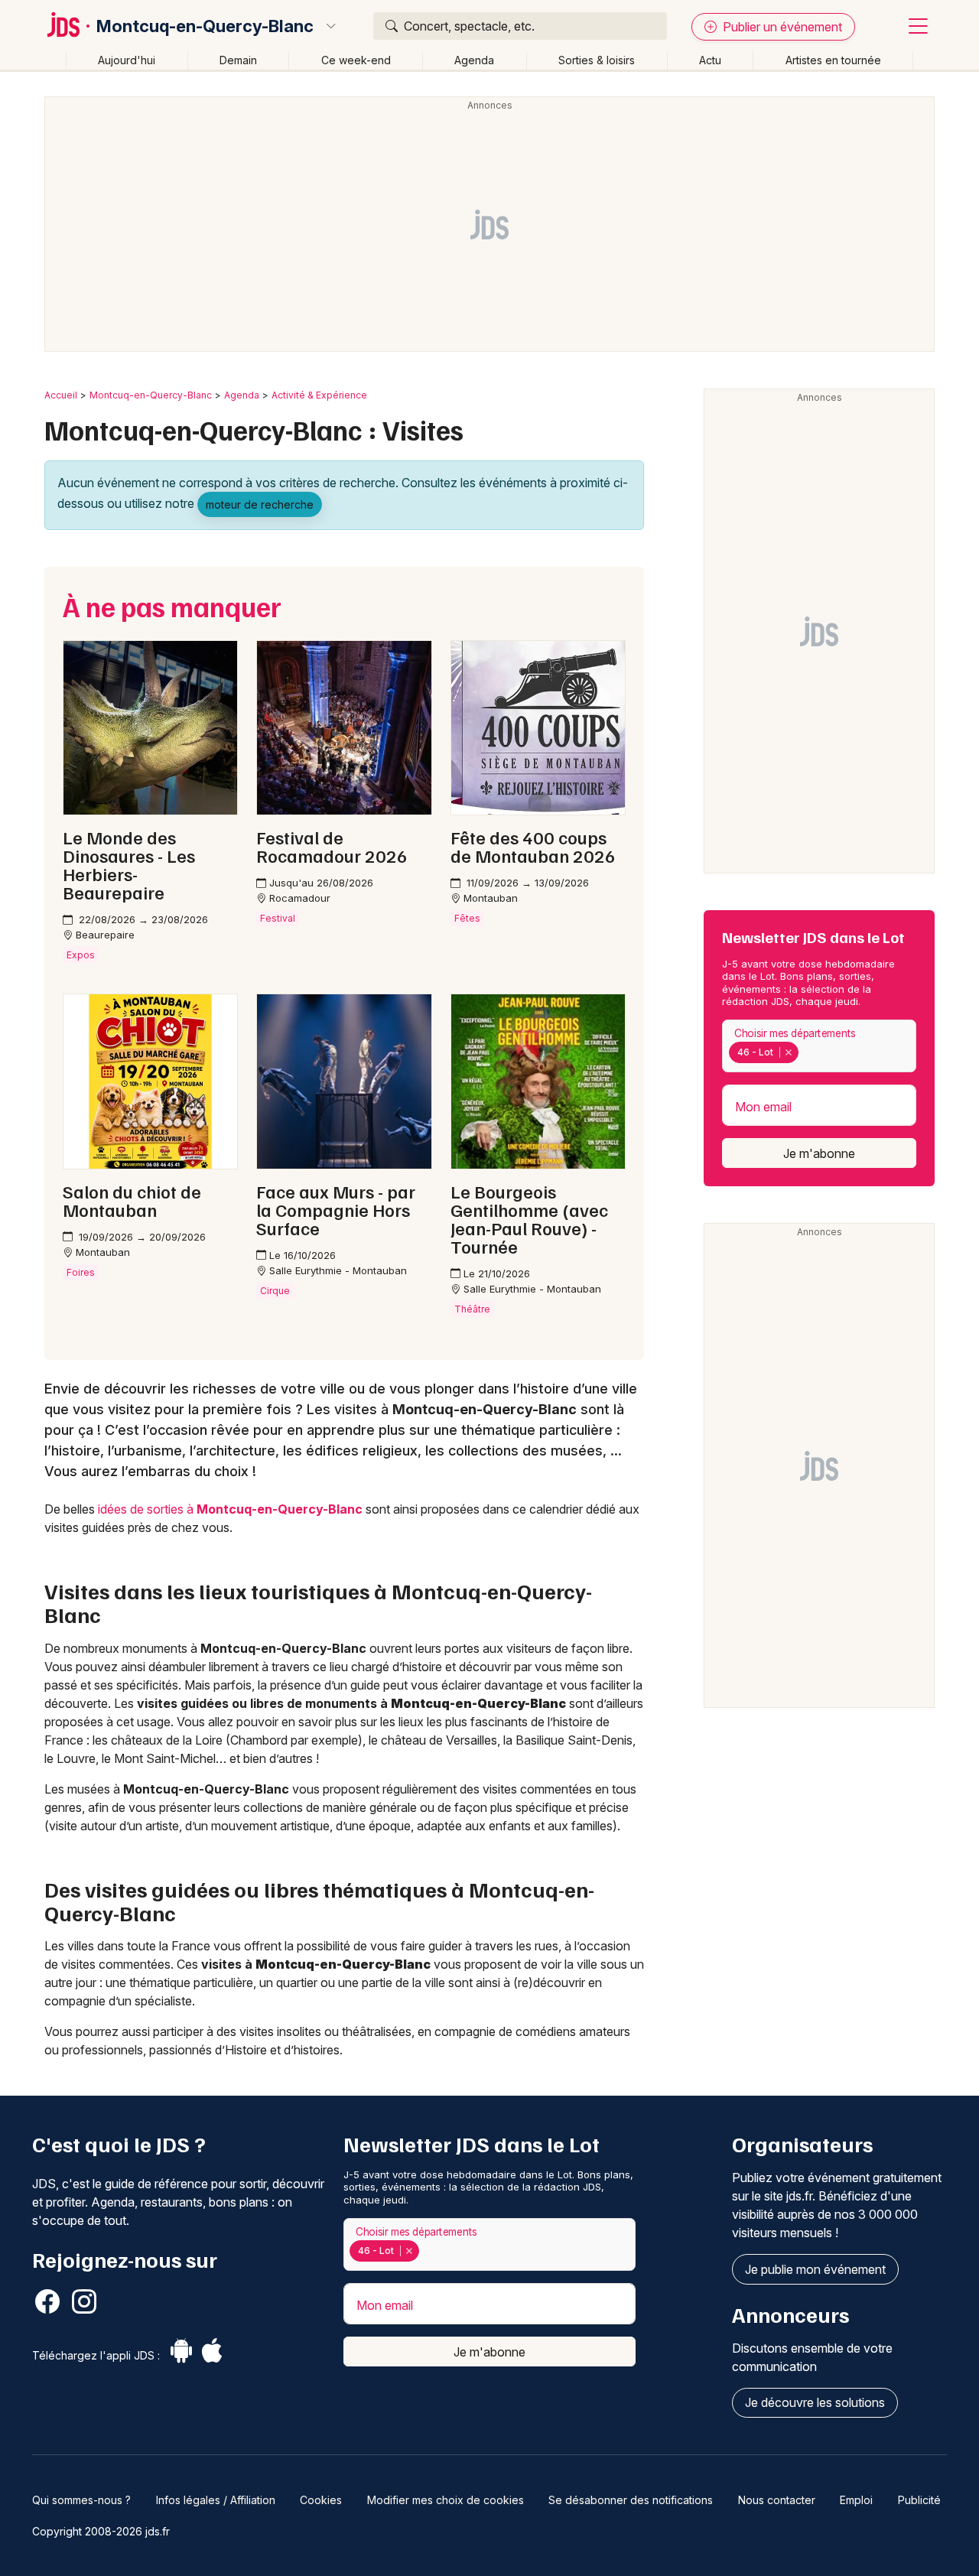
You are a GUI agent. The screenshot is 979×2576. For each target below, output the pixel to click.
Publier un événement (781, 27)
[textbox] (805, 1052)
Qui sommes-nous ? (81, 2500)
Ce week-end (356, 60)
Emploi (856, 2500)
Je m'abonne (819, 1153)
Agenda (474, 60)
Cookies (321, 2500)
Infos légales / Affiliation (216, 2500)
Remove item (788, 1052)
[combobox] (819, 1046)
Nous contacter (777, 2500)
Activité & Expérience (319, 395)
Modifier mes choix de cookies (446, 2500)
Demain (238, 60)
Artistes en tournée (833, 60)
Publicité (919, 2500)
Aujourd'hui (127, 60)
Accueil (61, 395)
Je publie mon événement (815, 2269)
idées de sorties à (230, 1509)
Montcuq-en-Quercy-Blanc (205, 26)
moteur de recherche (260, 504)
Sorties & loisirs (597, 60)
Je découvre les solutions (815, 2402)
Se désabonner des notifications (631, 2500)
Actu (710, 60)
